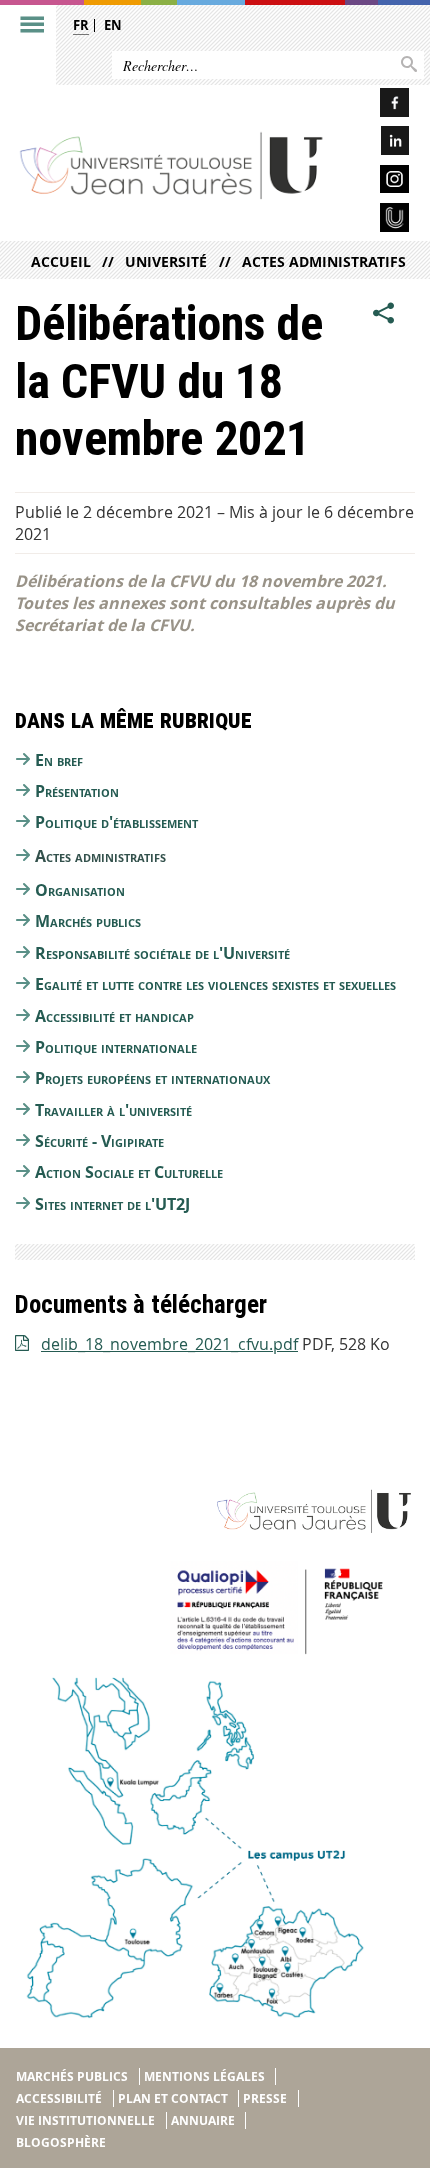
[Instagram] (376, 182)
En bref (59, 760)
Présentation (77, 791)
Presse (265, 2098)
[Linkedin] (376, 143)
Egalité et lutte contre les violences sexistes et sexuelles (215, 984)
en (113, 25)
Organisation (80, 890)
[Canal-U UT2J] (376, 220)
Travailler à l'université (113, 1110)
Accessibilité (59, 2098)
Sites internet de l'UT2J (112, 1204)
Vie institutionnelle (85, 2120)
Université (166, 261)
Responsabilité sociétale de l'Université (162, 953)
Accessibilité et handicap (114, 1016)
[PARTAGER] (384, 314)
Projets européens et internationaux (152, 1078)
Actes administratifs (323, 261)
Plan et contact (173, 2098)
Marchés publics (88, 921)
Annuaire (203, 2120)
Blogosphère (61, 2142)
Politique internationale (116, 1047)
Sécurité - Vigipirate (99, 1141)
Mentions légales (204, 2076)
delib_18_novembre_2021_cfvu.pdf (169, 1344)
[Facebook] (376, 105)
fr (81, 25)
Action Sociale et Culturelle (129, 1172)
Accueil (61, 261)
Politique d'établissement (116, 822)
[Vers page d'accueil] (172, 164)
